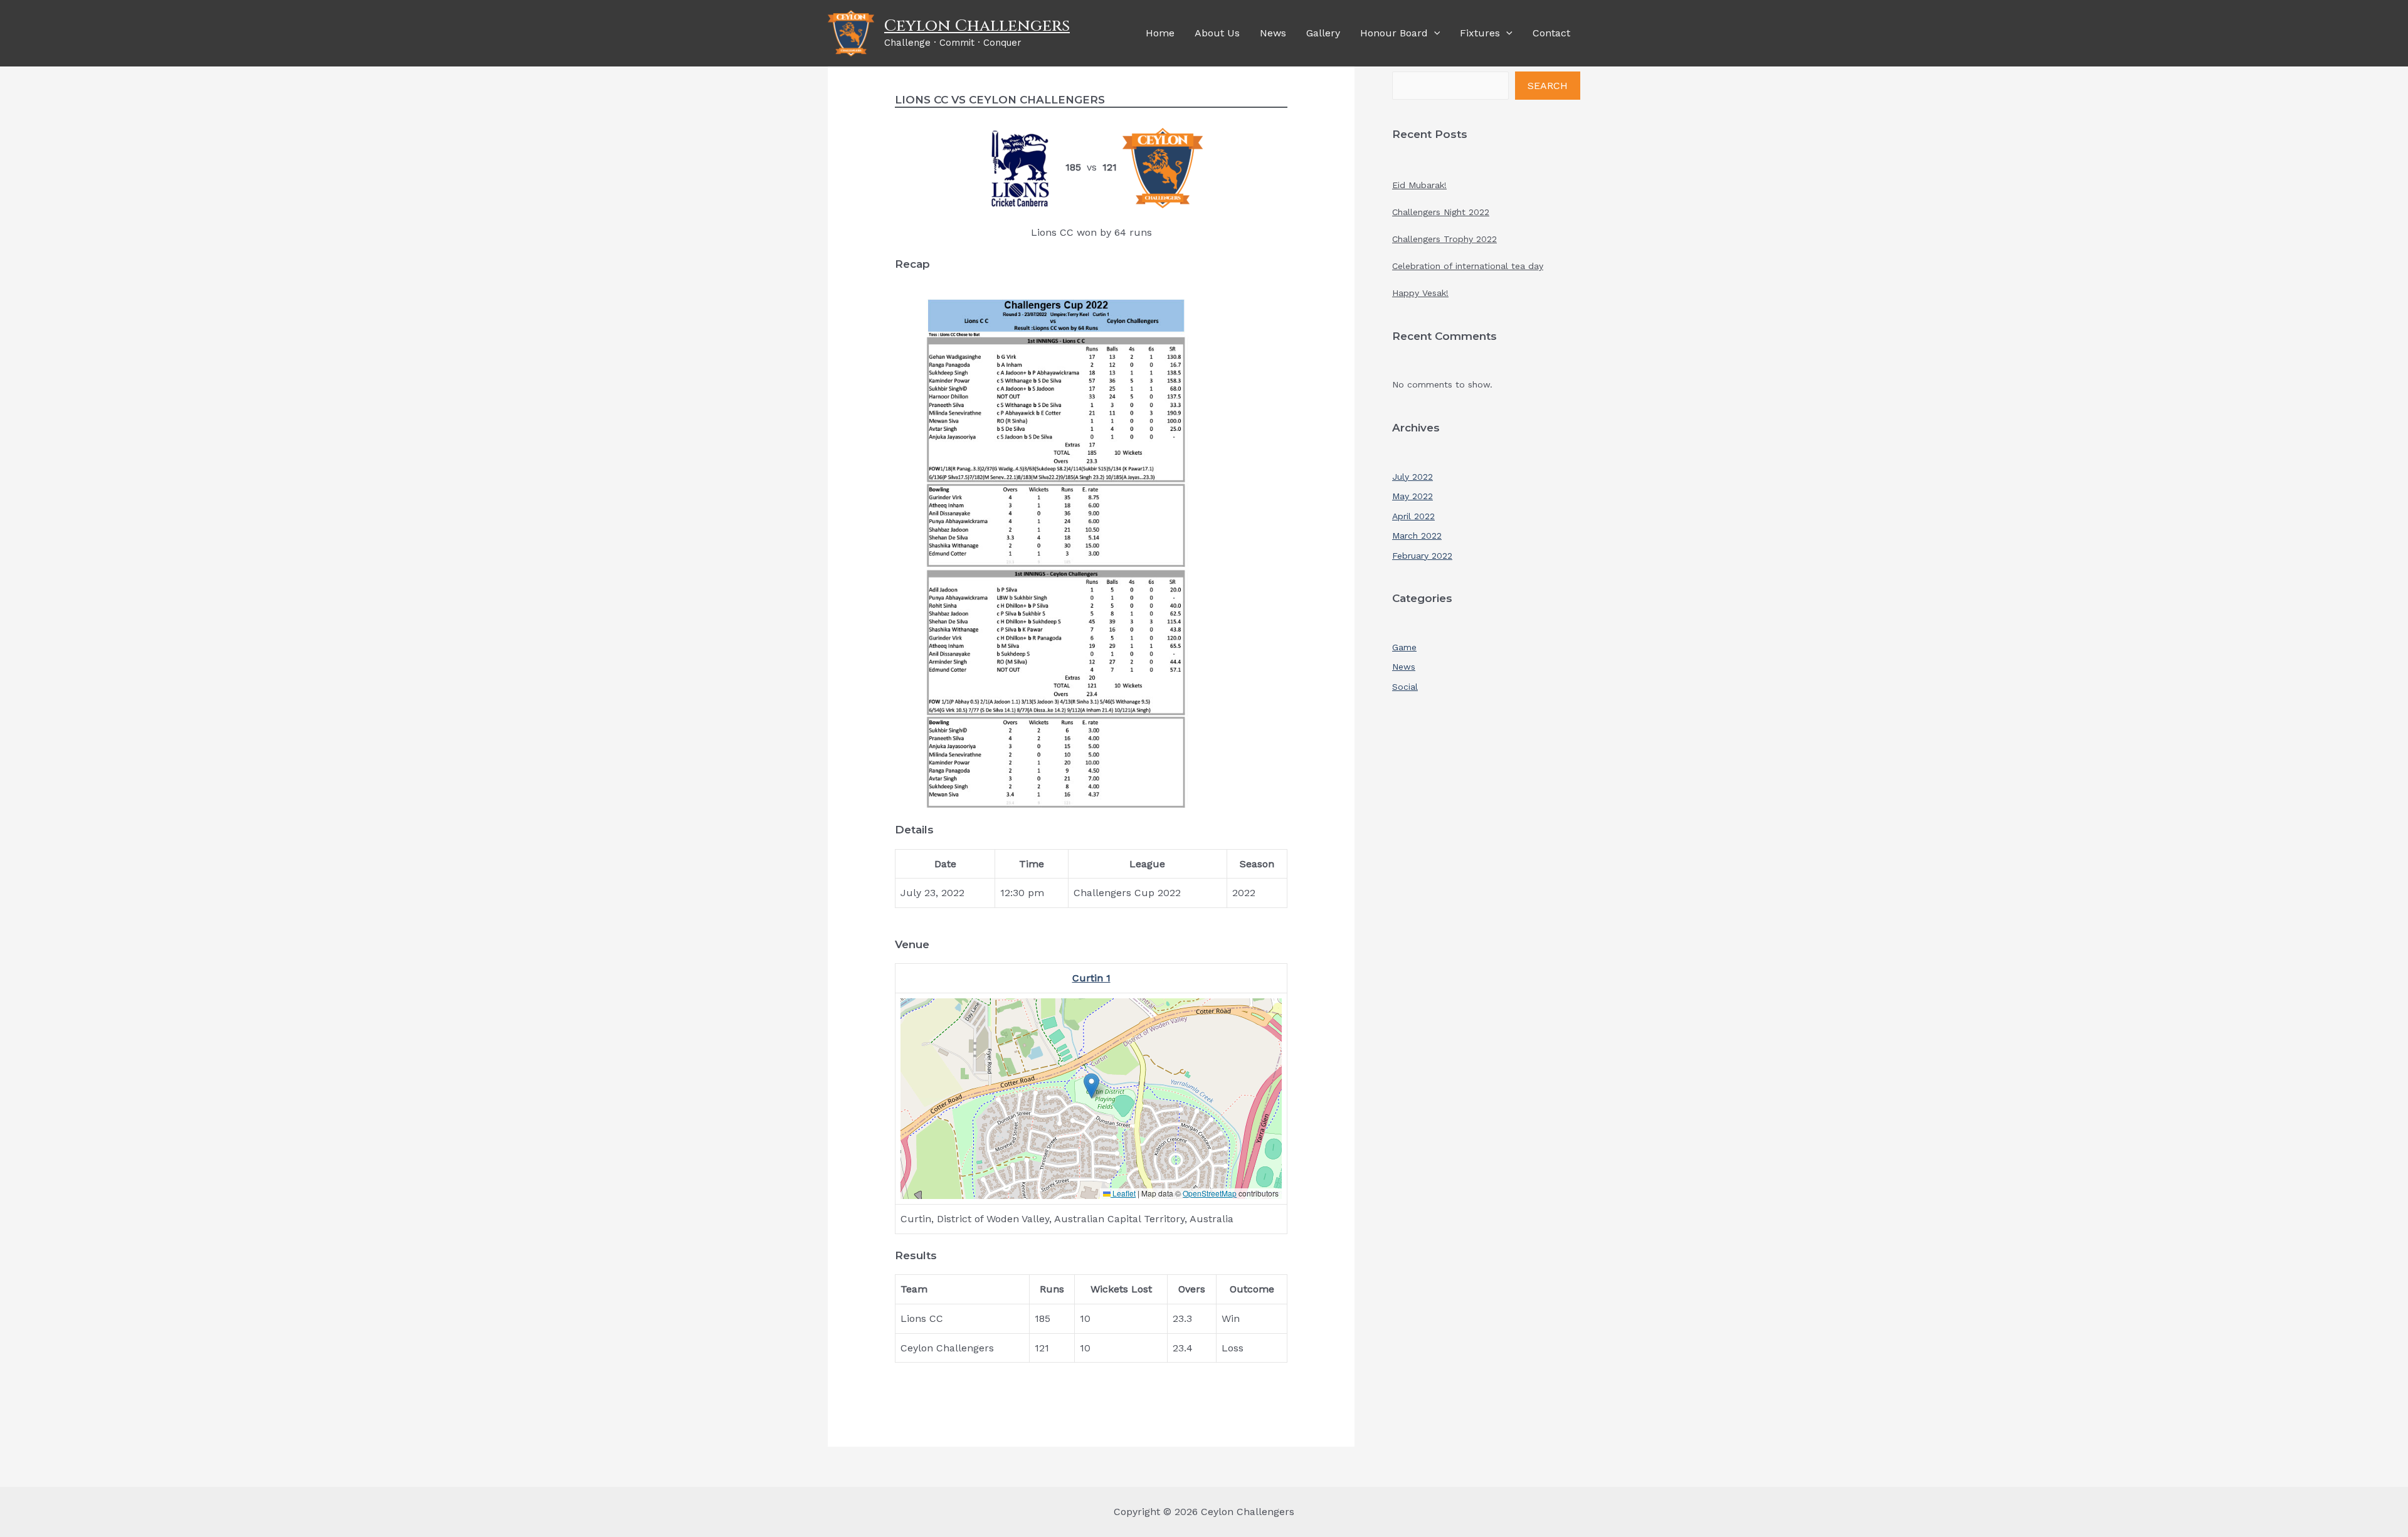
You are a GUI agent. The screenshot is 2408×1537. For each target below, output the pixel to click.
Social (1405, 687)
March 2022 (1417, 536)
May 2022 (1413, 496)
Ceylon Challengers (977, 26)
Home (1160, 33)
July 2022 (1413, 477)
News (1273, 33)
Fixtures (1480, 33)
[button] (1091, 1086)
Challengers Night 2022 (1441, 212)
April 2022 (1413, 516)
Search (1548, 86)
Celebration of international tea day (1468, 266)
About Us (1217, 33)
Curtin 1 (1091, 978)
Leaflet (1123, 1193)
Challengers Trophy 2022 (1444, 239)
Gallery (1323, 33)
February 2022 (1422, 556)
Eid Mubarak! (1419, 185)
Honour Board (1394, 33)
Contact (1551, 33)
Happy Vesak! (1420, 293)
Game (1404, 647)
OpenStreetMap (1210, 1193)
